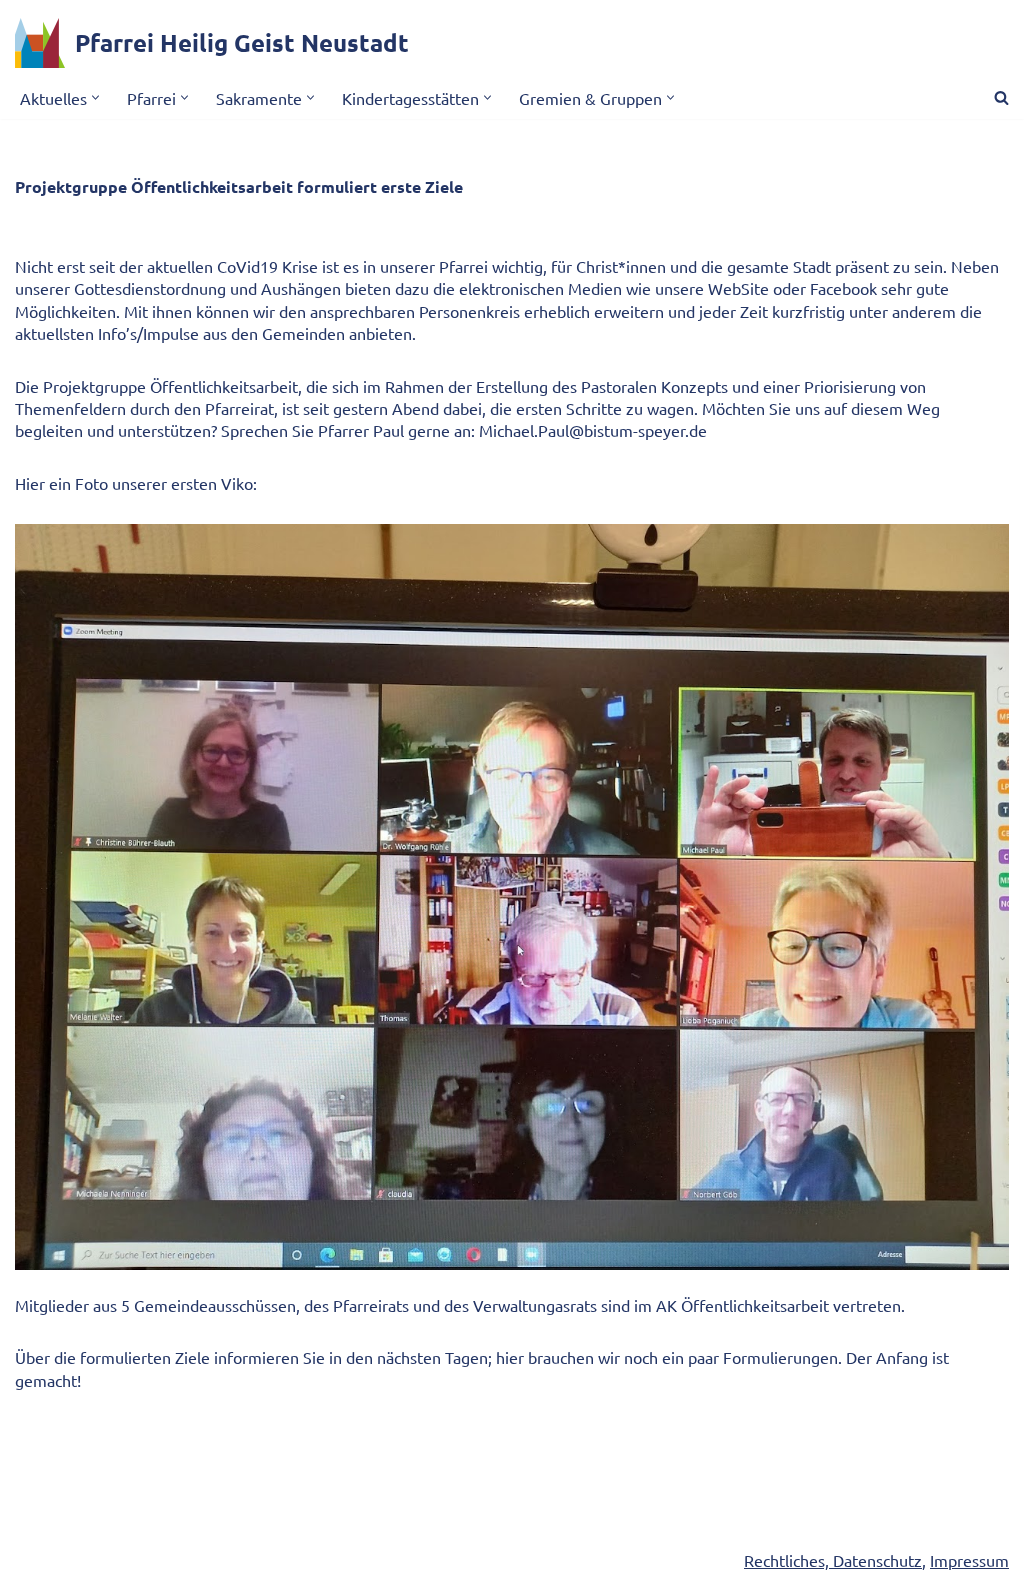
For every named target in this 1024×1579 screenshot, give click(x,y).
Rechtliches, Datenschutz (833, 1560)
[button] (95, 97)
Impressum (969, 1560)
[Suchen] (1001, 97)
